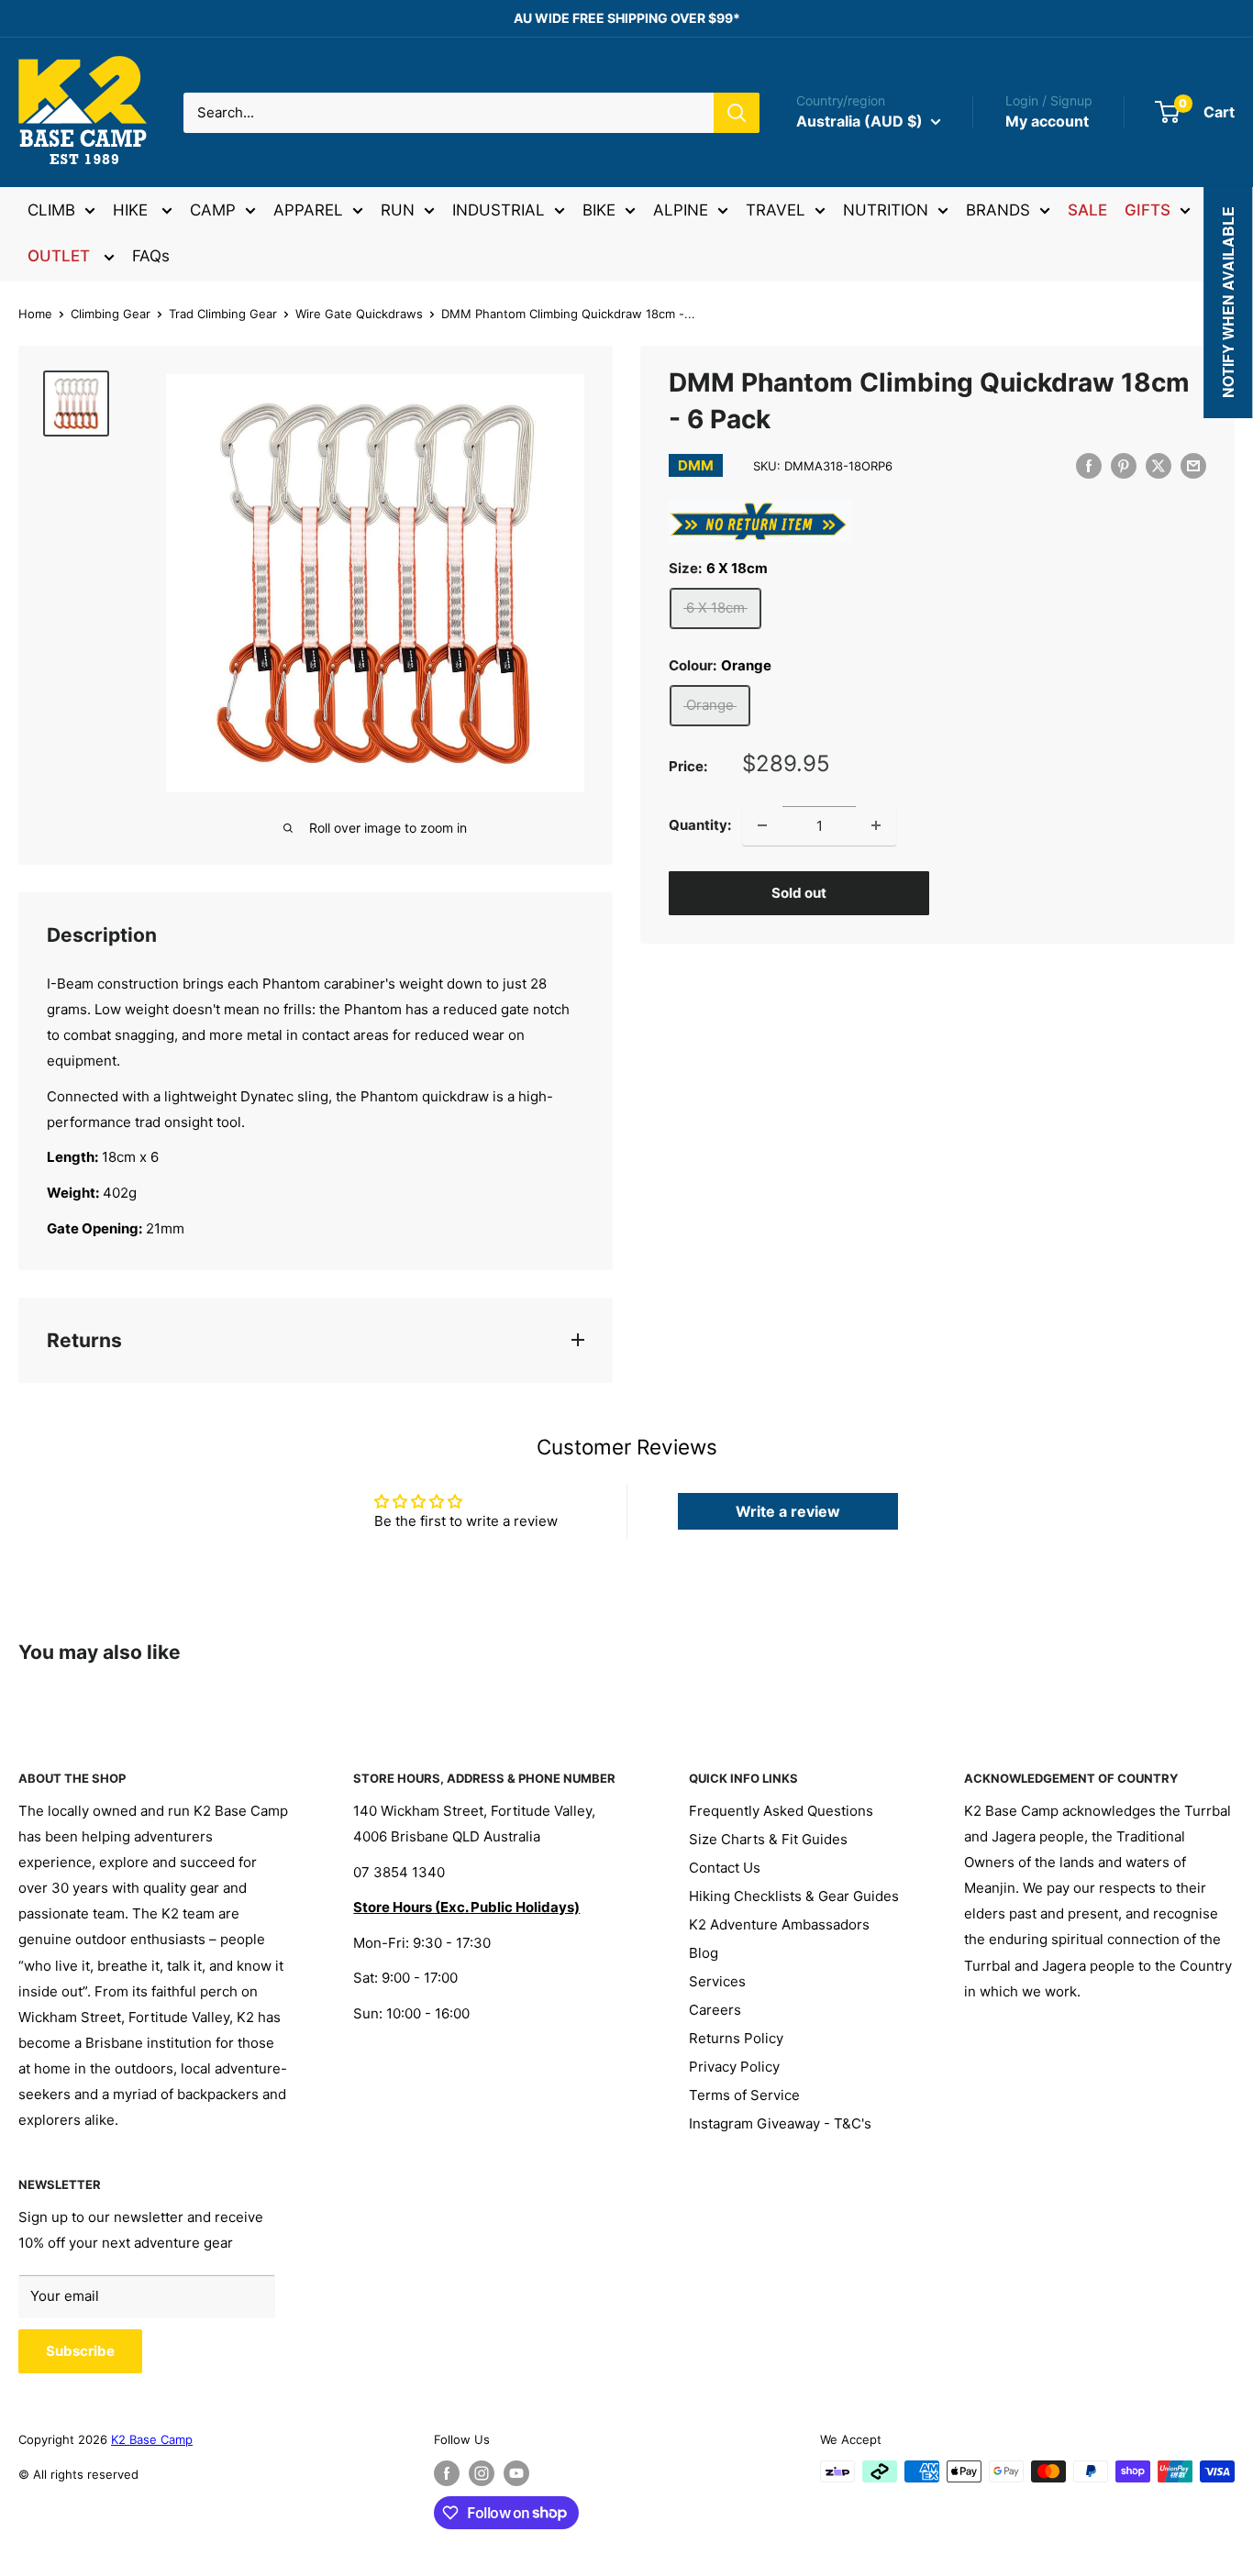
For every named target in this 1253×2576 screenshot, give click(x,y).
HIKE (133, 210)
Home (35, 314)
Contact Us (725, 1868)
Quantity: (700, 825)
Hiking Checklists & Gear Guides (794, 1896)
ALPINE (681, 210)
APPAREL (308, 210)
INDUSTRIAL (499, 210)
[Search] (737, 113)
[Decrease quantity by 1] (762, 825)
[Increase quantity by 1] (876, 825)
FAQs (151, 256)
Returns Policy (736, 2038)
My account (1047, 121)
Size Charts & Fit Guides (768, 1839)
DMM (696, 465)
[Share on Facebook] (1089, 465)
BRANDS (998, 210)
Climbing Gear (111, 314)
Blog (704, 1953)
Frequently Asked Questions (781, 1811)
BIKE (599, 210)
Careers (715, 2010)
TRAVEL (776, 210)
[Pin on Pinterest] (1124, 465)
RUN (398, 210)
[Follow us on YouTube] (516, 2473)
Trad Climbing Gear (223, 314)
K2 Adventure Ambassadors (779, 1924)
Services (717, 1981)
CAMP (213, 210)
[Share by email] (1193, 465)
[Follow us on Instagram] (482, 2473)
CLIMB (51, 210)
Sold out (799, 893)
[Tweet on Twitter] (1159, 465)
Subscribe (80, 2351)
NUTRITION (886, 210)
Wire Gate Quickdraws (359, 314)
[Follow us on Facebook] (447, 2473)
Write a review (788, 1511)
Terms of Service (744, 2095)
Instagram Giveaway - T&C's (780, 2123)
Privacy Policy (734, 2067)
